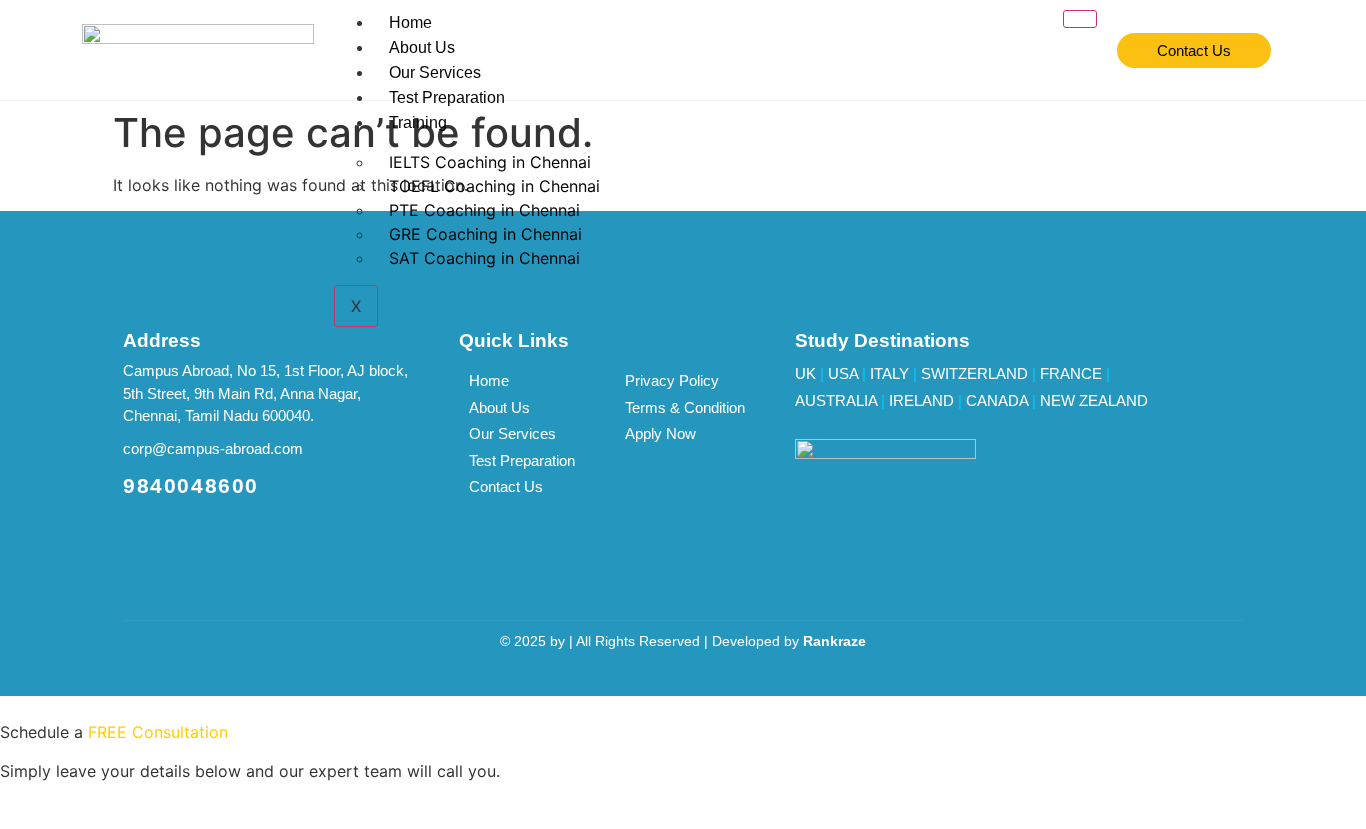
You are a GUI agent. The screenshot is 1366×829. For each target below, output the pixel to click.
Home (410, 22)
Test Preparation (447, 97)
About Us (422, 47)
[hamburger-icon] (1080, 19)
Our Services (435, 72)
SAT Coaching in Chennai (484, 258)
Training (418, 122)
